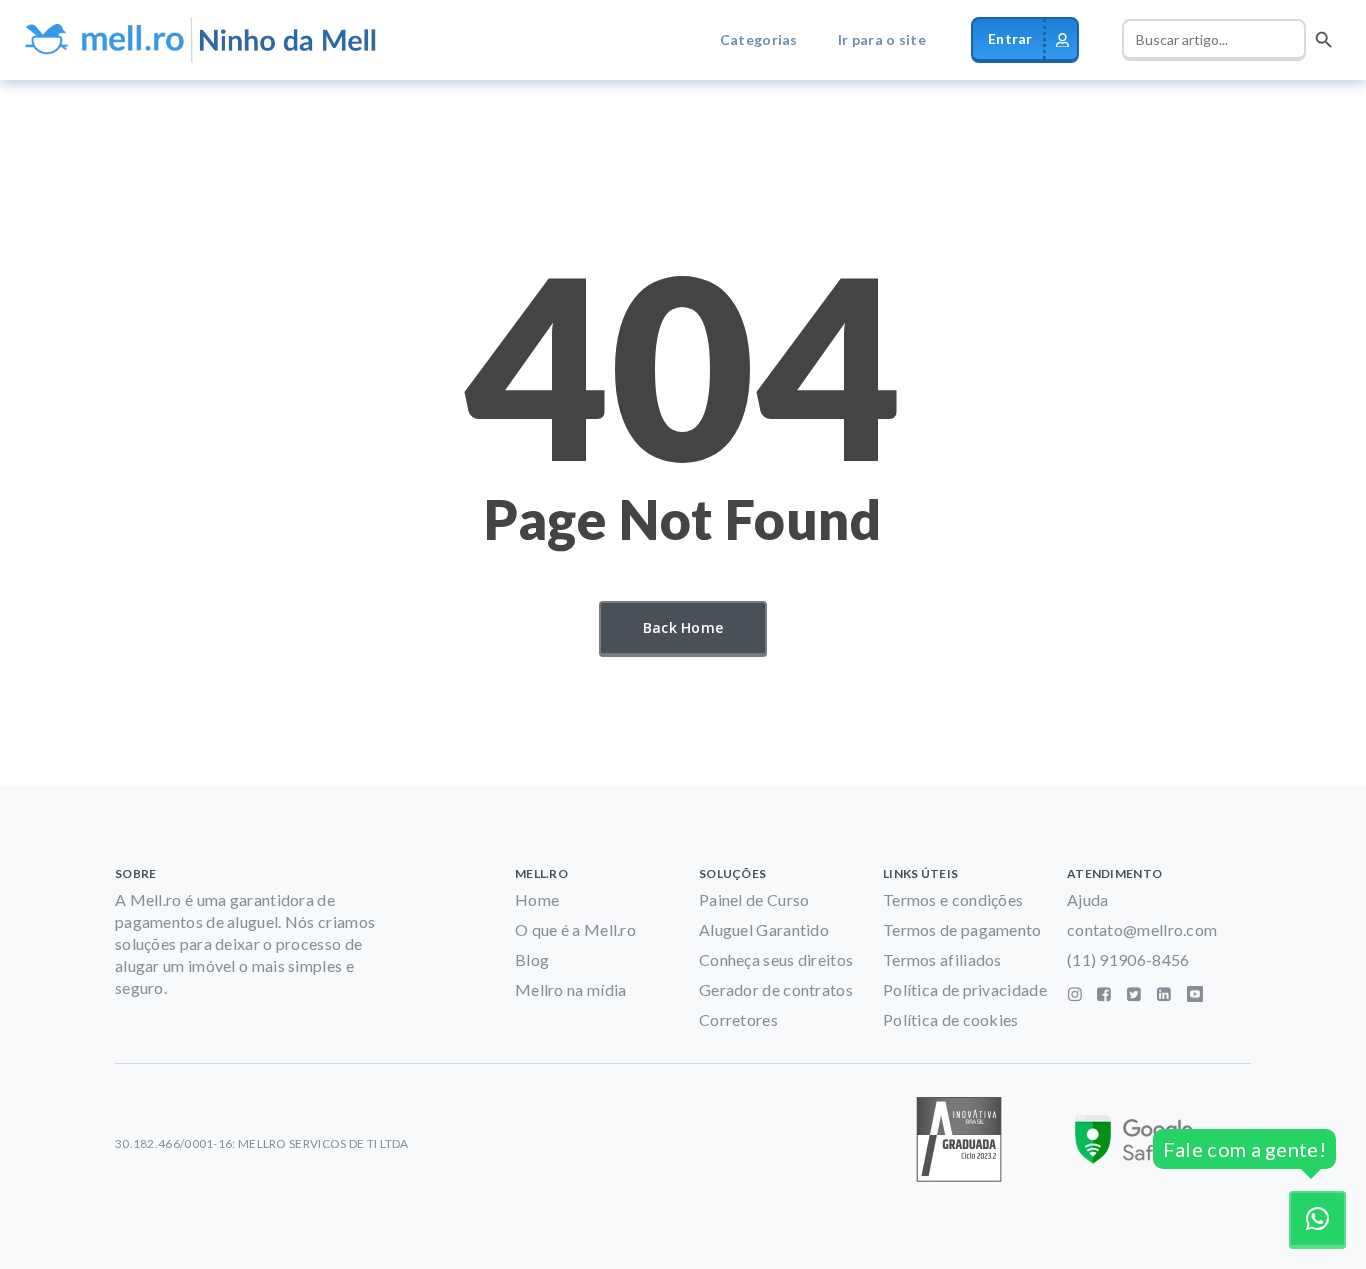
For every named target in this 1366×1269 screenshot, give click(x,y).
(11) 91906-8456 (1128, 959)
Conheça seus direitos (776, 959)
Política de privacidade (965, 989)
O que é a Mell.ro (575, 929)
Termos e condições (953, 899)
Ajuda (1088, 899)
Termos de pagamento (962, 929)
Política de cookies (951, 1019)
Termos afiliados (942, 959)
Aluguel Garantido (764, 929)
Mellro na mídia (571, 989)
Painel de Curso (754, 899)
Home (537, 899)
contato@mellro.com (1142, 929)
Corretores (738, 1019)
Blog (532, 959)
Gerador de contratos (776, 989)
